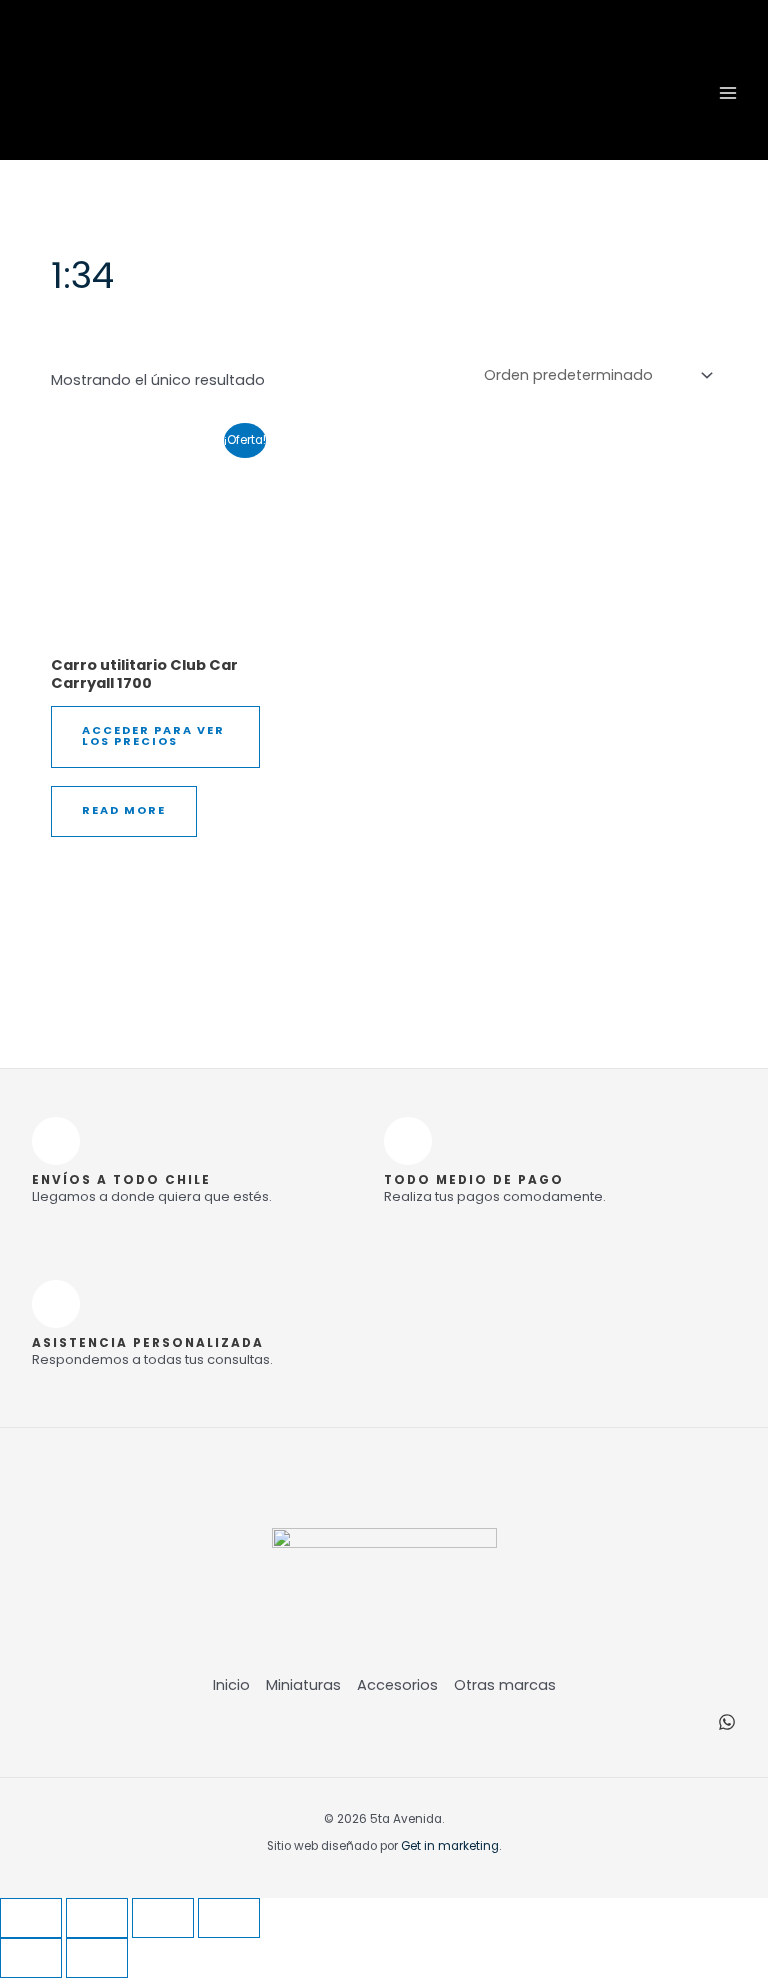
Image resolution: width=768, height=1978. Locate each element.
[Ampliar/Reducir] (31, 1918)
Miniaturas (303, 1685)
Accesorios (397, 1685)
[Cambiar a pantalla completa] (97, 1918)
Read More (124, 810)
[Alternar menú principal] (728, 92)
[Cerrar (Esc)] (229, 1918)
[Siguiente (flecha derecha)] (97, 1958)
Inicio (231, 1685)
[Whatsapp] (727, 1722)
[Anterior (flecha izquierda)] (31, 1958)
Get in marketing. (451, 1846)
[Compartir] (163, 1918)
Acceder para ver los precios (153, 736)
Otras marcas (505, 1685)
